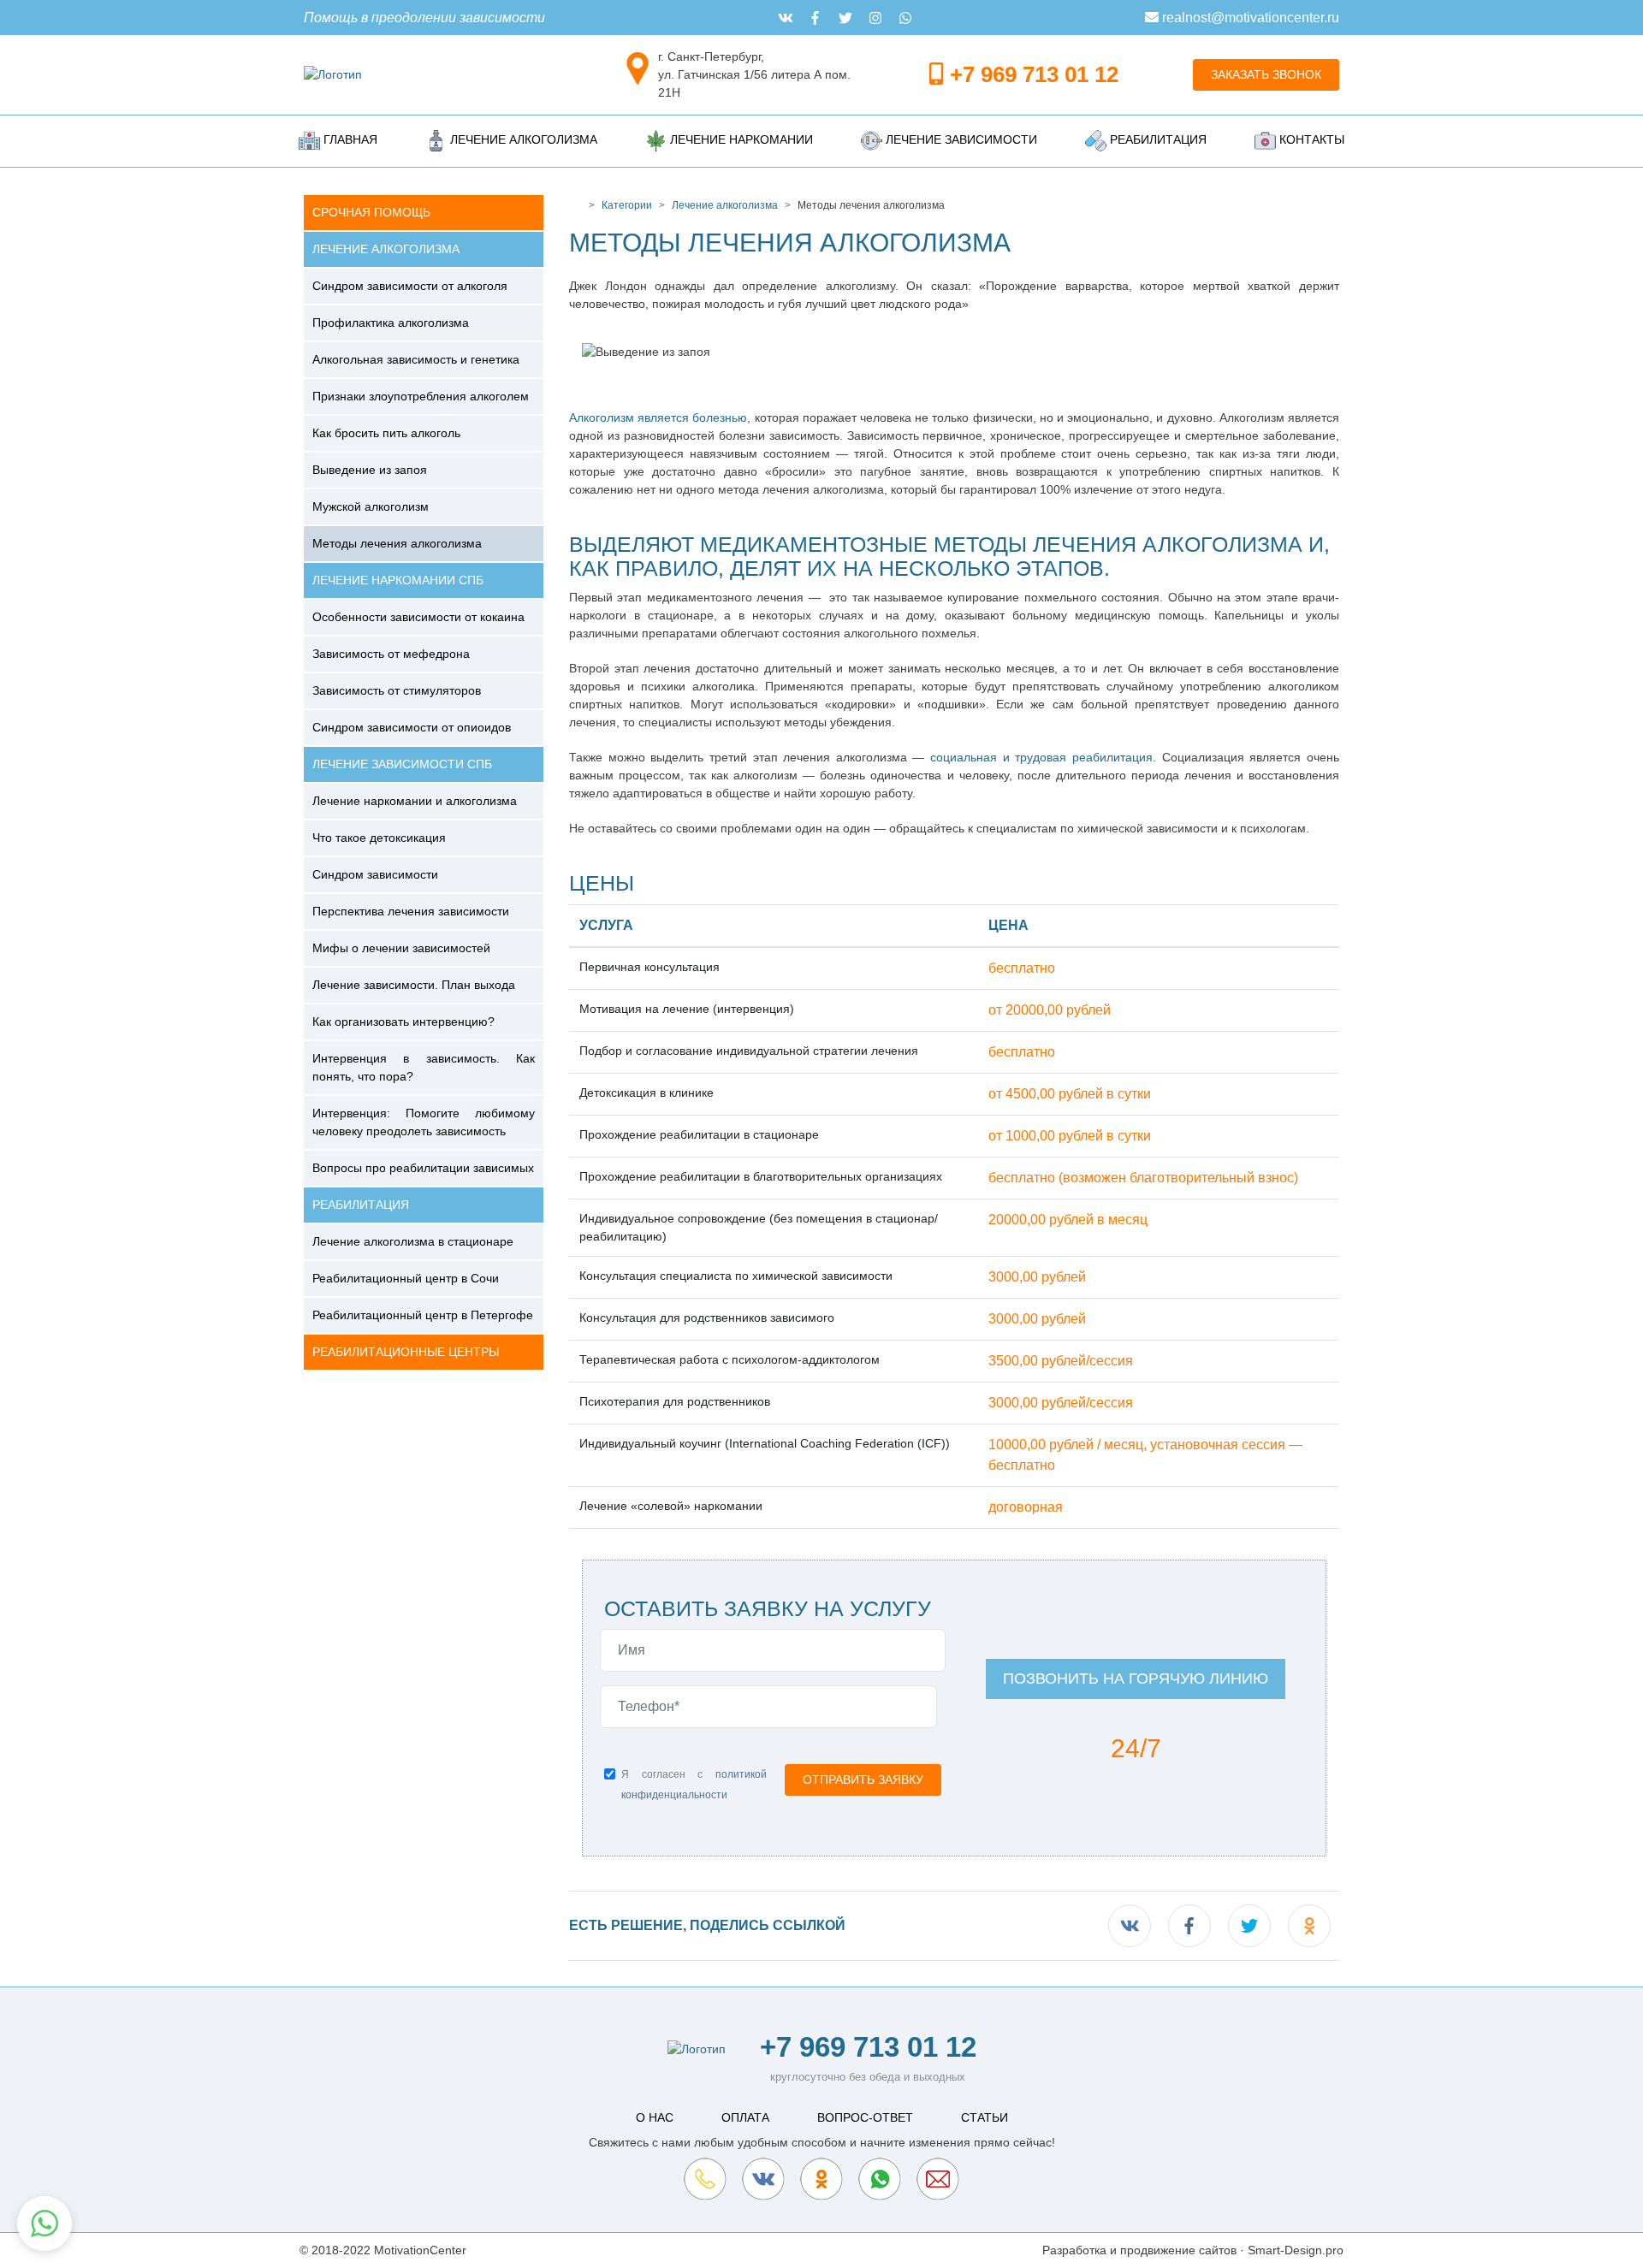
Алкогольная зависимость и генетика (416, 359)
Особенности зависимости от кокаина (418, 617)
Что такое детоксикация (379, 838)
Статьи (985, 2117)
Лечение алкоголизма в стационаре (413, 1241)
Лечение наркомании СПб (398, 580)
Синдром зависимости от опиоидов (412, 727)
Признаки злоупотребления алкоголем (421, 396)
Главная (349, 139)
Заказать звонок (1266, 74)
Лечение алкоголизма (522, 139)
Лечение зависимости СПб (402, 764)
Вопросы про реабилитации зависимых (423, 1168)
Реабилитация (1157, 139)
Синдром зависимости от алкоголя (410, 286)
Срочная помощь (371, 212)
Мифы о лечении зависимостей (401, 948)
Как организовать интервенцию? (403, 1021)
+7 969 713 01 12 (1034, 74)
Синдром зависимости (375, 874)
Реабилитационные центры (406, 1352)
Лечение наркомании (740, 139)
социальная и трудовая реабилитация (1041, 757)
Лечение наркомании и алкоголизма (415, 801)
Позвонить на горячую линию (1136, 1679)
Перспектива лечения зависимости (411, 911)
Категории (627, 205)
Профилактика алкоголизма (391, 323)
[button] (44, 2224)
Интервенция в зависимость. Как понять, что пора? (424, 1067)
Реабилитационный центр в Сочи (406, 1278)
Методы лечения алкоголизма (397, 543)
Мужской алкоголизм (371, 506)
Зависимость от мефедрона (391, 654)
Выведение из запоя (370, 470)
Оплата (745, 2117)
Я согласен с (694, 1785)
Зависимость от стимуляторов (397, 690)
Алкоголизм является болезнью (658, 417)
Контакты (1310, 139)
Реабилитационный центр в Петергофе (423, 1315)
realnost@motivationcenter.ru (1249, 18)
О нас (655, 2117)
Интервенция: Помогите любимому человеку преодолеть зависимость (424, 1122)
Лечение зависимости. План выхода (414, 985)
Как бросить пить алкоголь (386, 433)
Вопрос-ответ (865, 2117)
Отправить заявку (863, 1779)
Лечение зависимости (960, 139)
